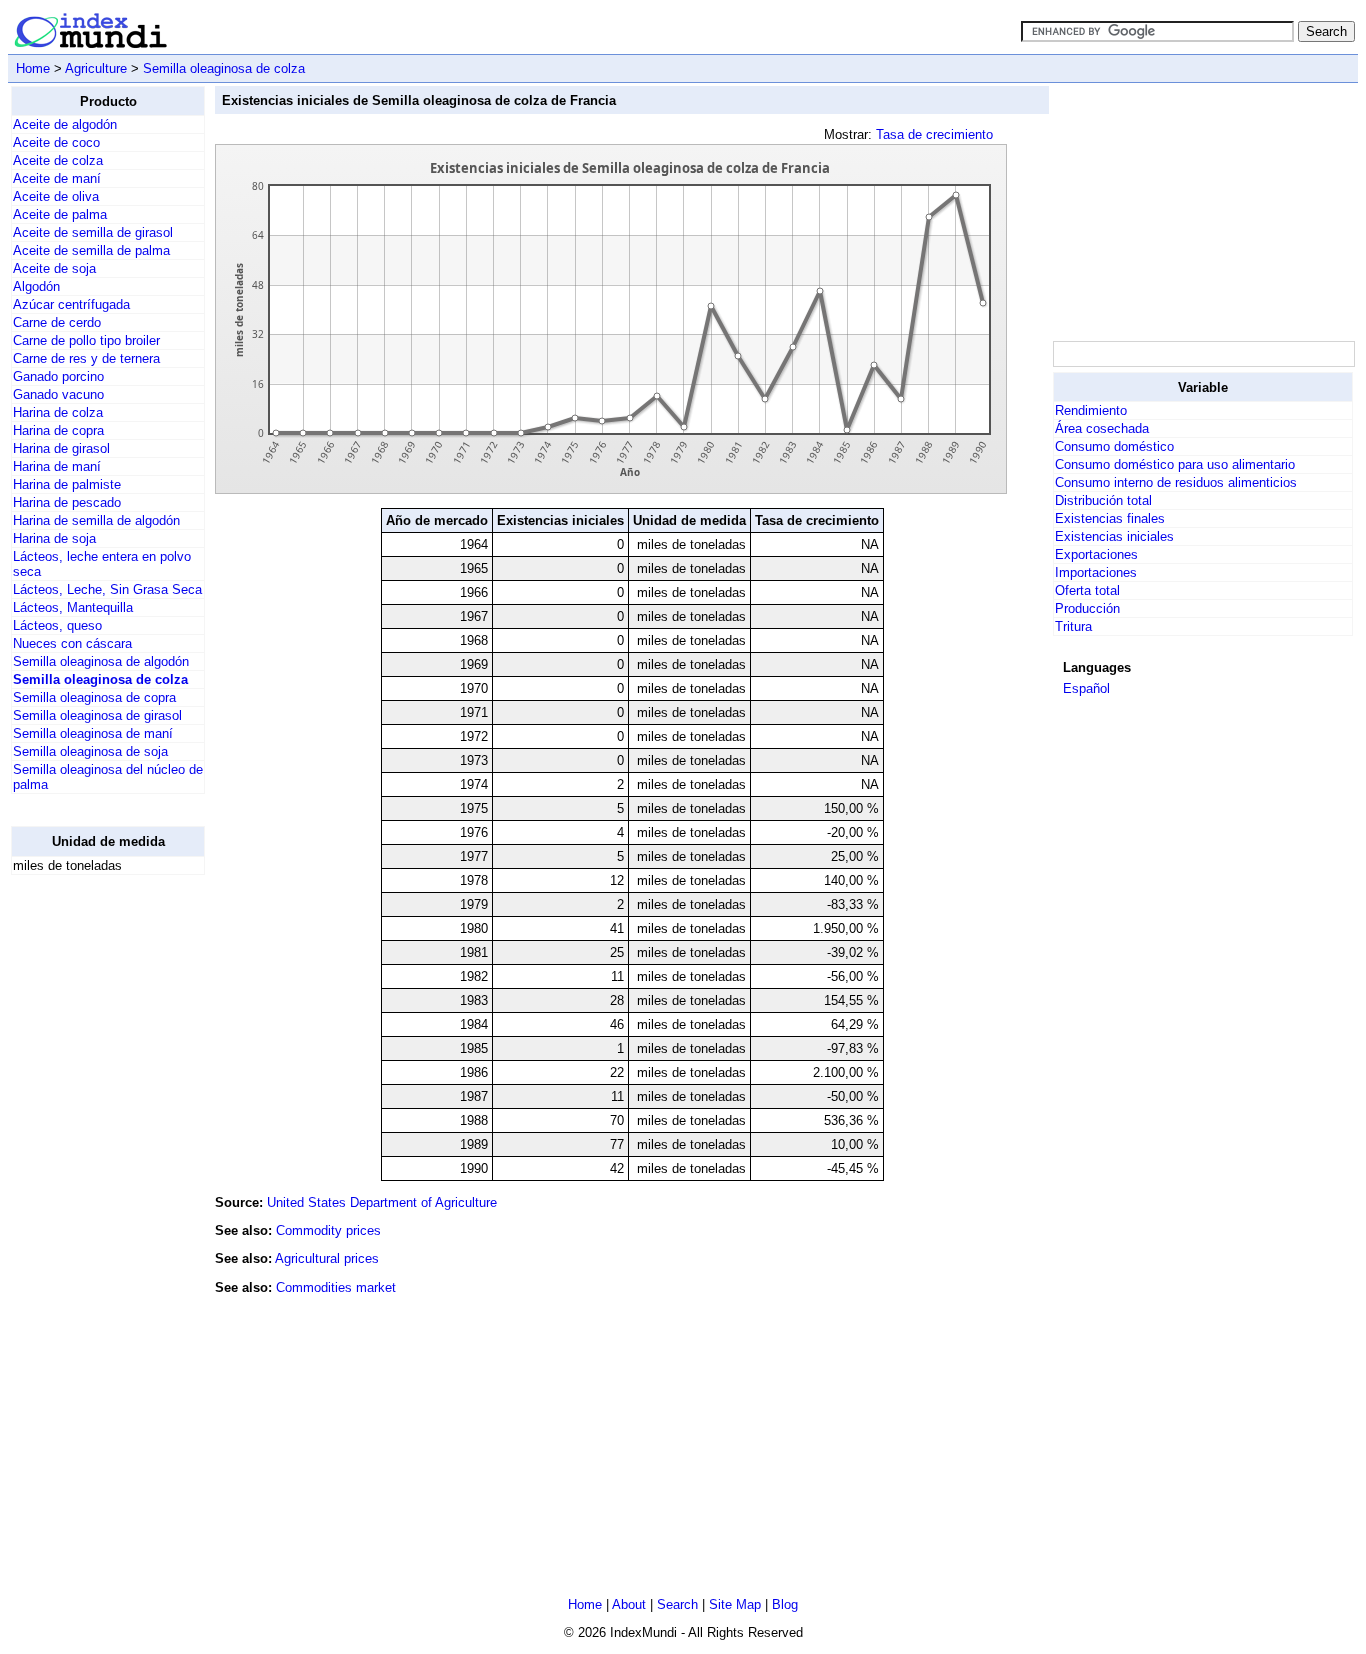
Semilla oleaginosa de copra (94, 697)
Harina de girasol (61, 448)
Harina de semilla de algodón (96, 520)
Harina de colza (58, 412)
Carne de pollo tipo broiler (86, 340)
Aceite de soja (54, 268)
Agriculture (96, 68)
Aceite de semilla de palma (91, 250)
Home (33, 68)
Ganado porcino (58, 376)
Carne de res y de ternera (86, 358)
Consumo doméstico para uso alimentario (1175, 464)
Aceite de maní (57, 178)
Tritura (1073, 626)
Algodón (36, 286)
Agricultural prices (327, 1258)
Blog (785, 1604)
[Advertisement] (91, 1191)
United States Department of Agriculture (382, 1202)
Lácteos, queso (57, 625)
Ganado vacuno (58, 394)
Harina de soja (54, 538)
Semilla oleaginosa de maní (93, 733)
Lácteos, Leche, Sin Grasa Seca (107, 589)
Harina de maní (57, 466)
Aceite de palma (60, 214)
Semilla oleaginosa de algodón (101, 661)
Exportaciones (1096, 554)
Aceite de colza (58, 160)
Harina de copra (58, 430)
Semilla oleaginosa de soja (90, 751)
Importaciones (1096, 572)
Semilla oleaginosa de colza (224, 68)
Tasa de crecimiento (934, 134)
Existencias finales (1110, 518)
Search (677, 1604)
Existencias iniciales (1114, 536)
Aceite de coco (56, 142)
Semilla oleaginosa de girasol (97, 715)
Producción (1087, 608)
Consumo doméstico (1114, 446)
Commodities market (336, 1287)
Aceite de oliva (56, 196)
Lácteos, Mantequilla (73, 607)
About (629, 1604)
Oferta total (1087, 590)
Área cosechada (1102, 428)
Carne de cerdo (57, 322)
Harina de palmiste (67, 484)
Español (1086, 688)
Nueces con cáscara (72, 643)
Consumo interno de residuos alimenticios (1176, 482)
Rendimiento (1091, 410)
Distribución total (1103, 500)
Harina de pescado (67, 502)
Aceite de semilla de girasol (93, 232)
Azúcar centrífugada (71, 304)
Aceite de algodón (65, 124)
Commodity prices (328, 1230)
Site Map (735, 1604)
